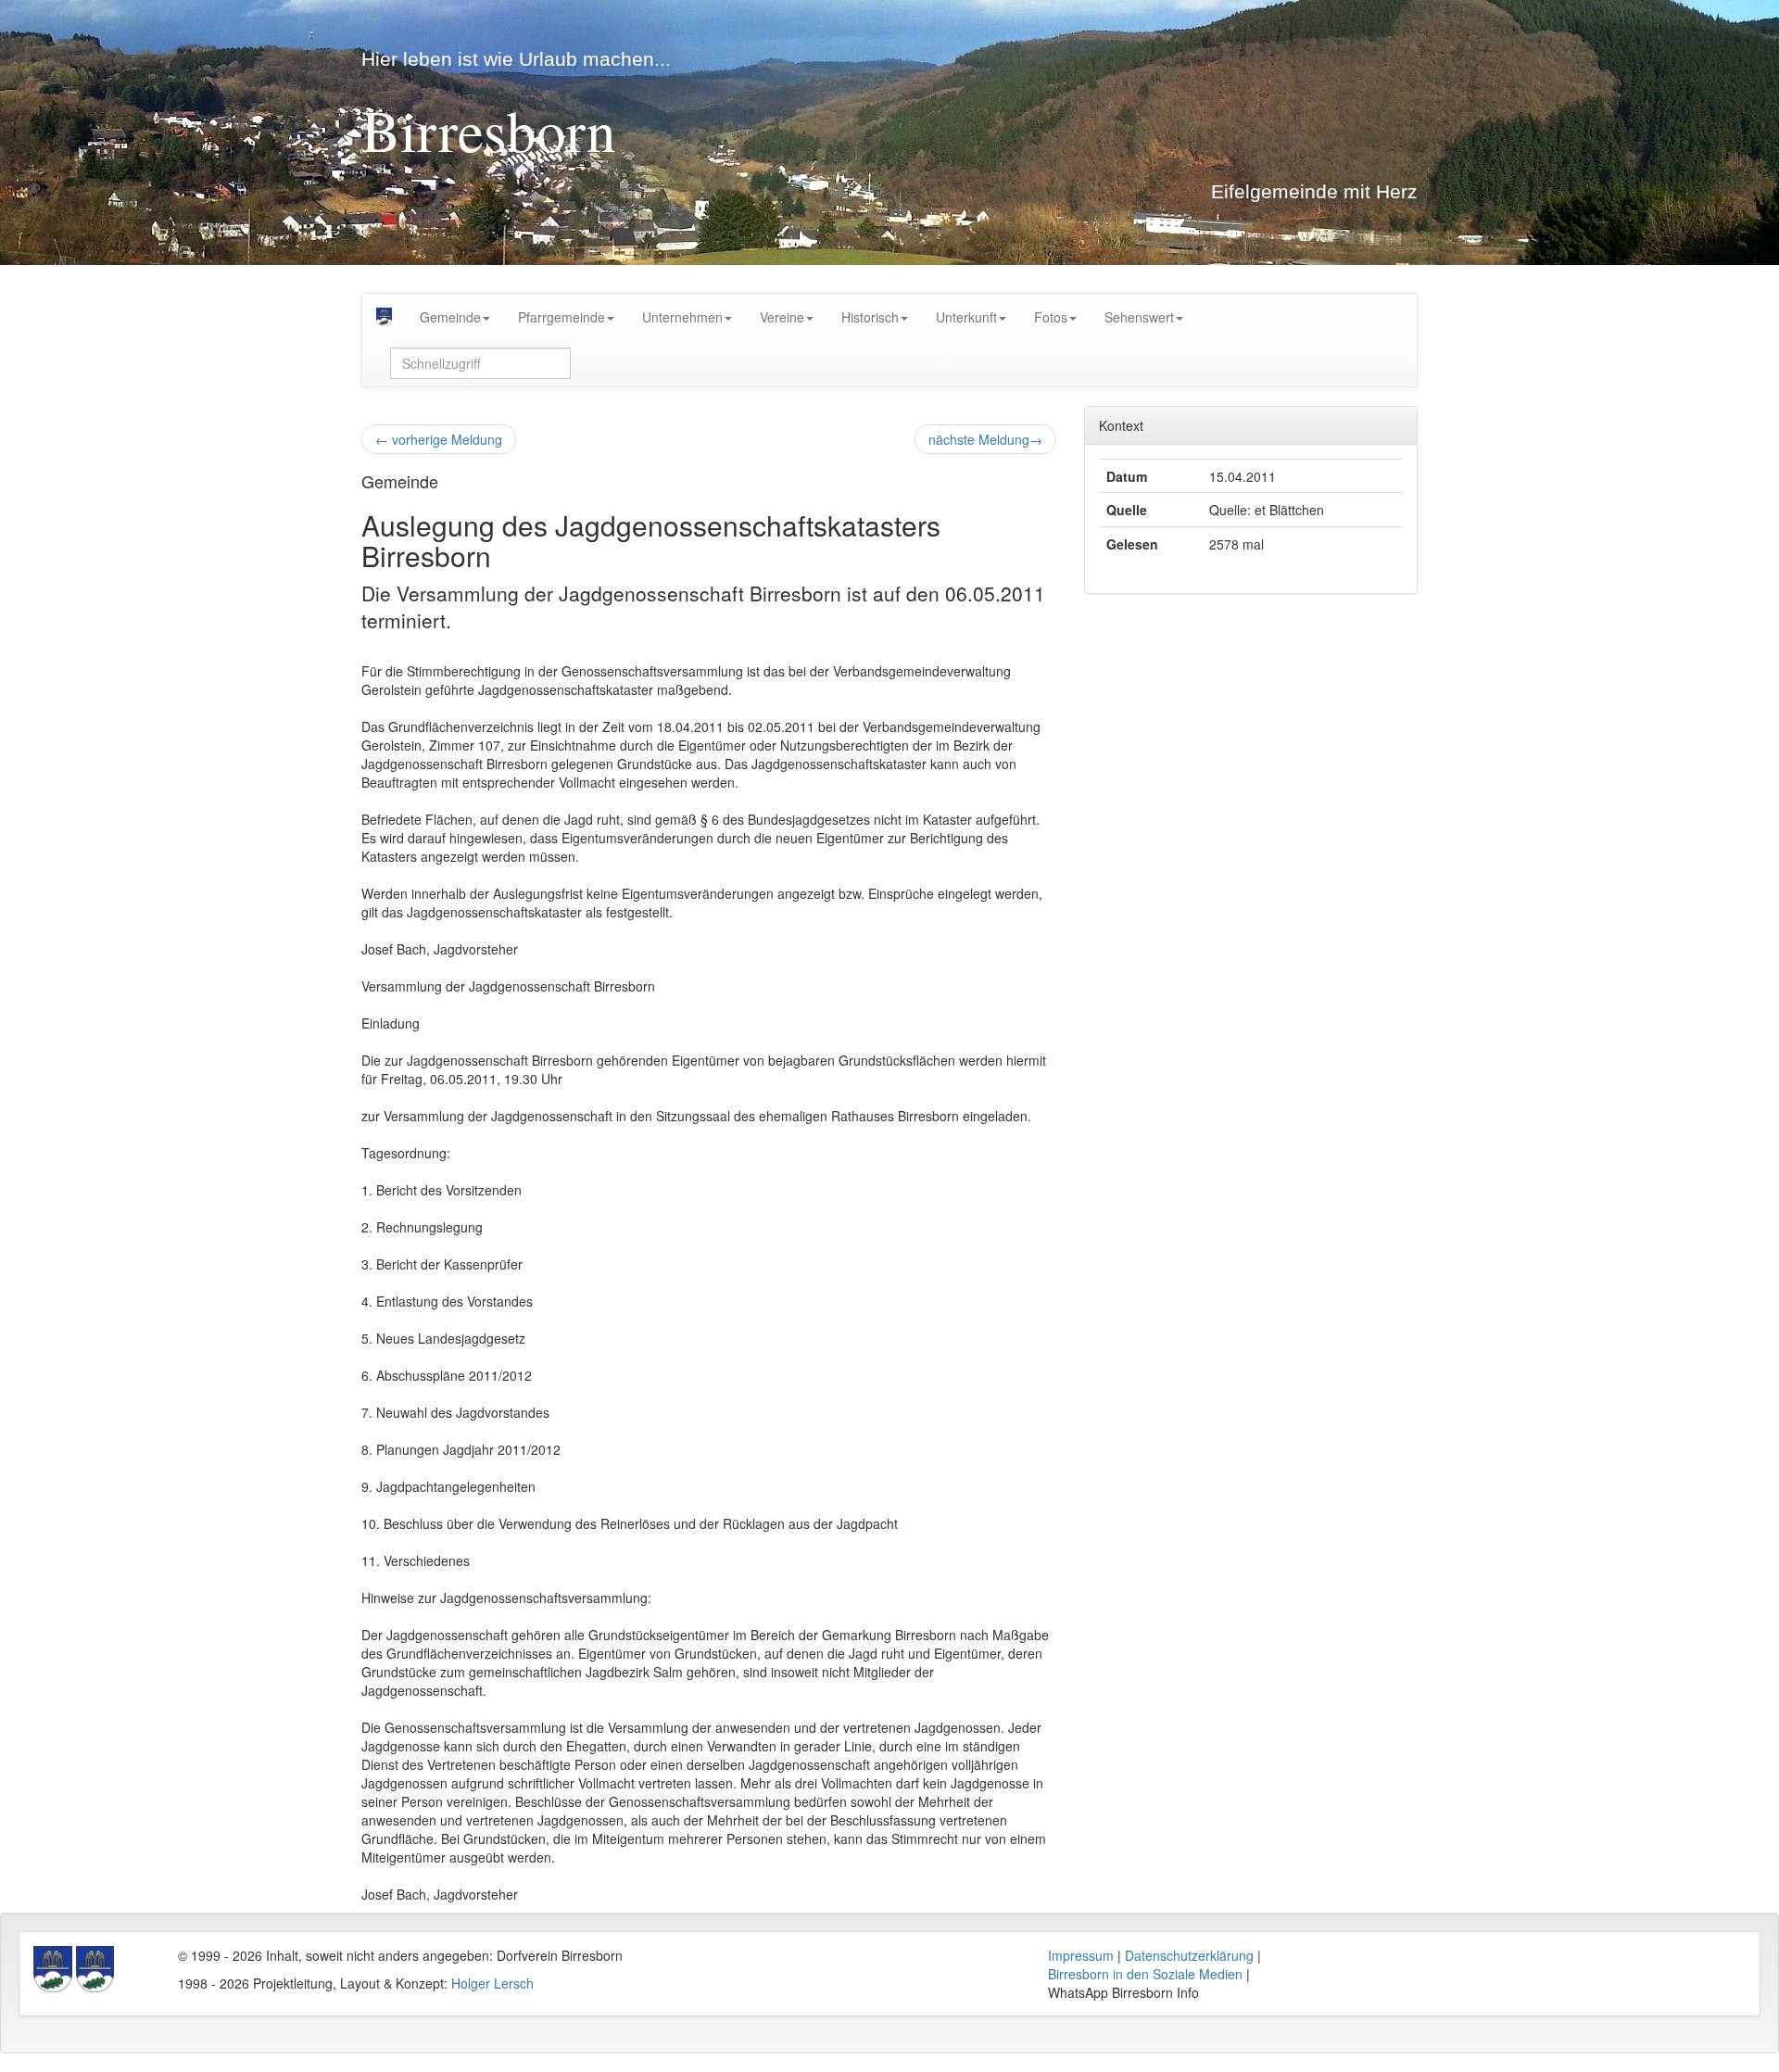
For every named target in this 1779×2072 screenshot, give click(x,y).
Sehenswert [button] (1139, 317)
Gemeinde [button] (450, 317)
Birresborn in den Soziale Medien (1145, 1974)
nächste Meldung (985, 439)
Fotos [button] (1051, 317)
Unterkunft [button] (966, 317)
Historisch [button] (870, 317)
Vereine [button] (782, 317)
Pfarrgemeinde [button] (561, 317)
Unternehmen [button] (682, 317)
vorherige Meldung (439, 439)
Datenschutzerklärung (1189, 1955)
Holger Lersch (492, 1983)
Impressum (1081, 1955)
